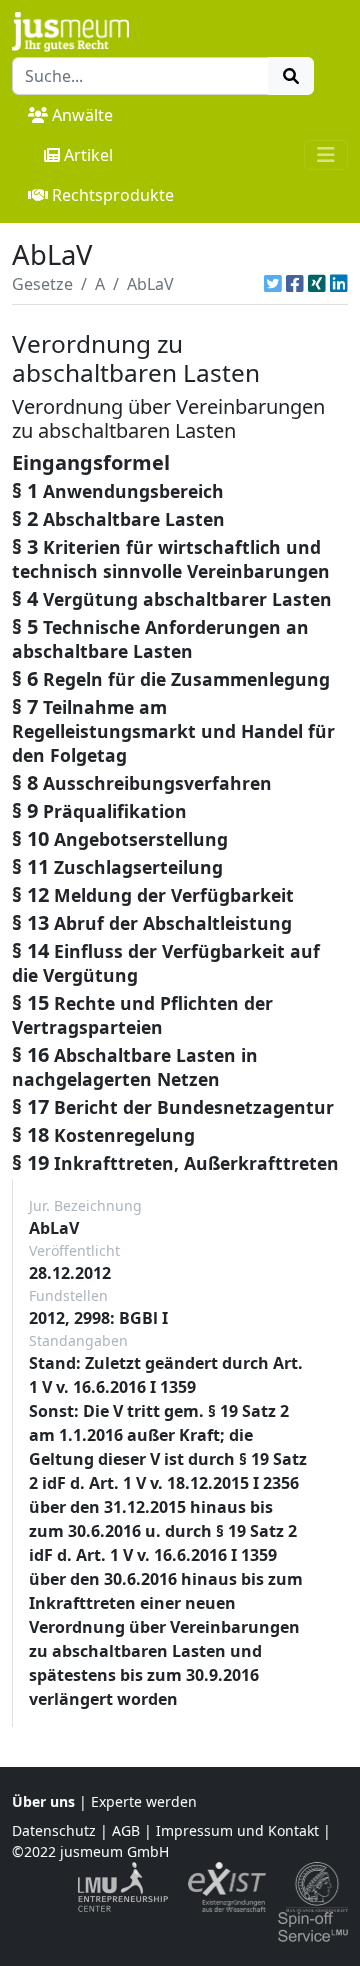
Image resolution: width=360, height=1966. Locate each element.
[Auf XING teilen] (317, 284)
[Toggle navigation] (326, 155)
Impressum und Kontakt (237, 1830)
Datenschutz (54, 1830)
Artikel (88, 155)
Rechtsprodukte (113, 195)
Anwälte (82, 115)
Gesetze (42, 284)
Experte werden (144, 1801)
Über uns (43, 1801)
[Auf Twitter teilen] (273, 284)
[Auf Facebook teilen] (295, 284)
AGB (126, 1830)
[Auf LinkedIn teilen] (339, 284)
